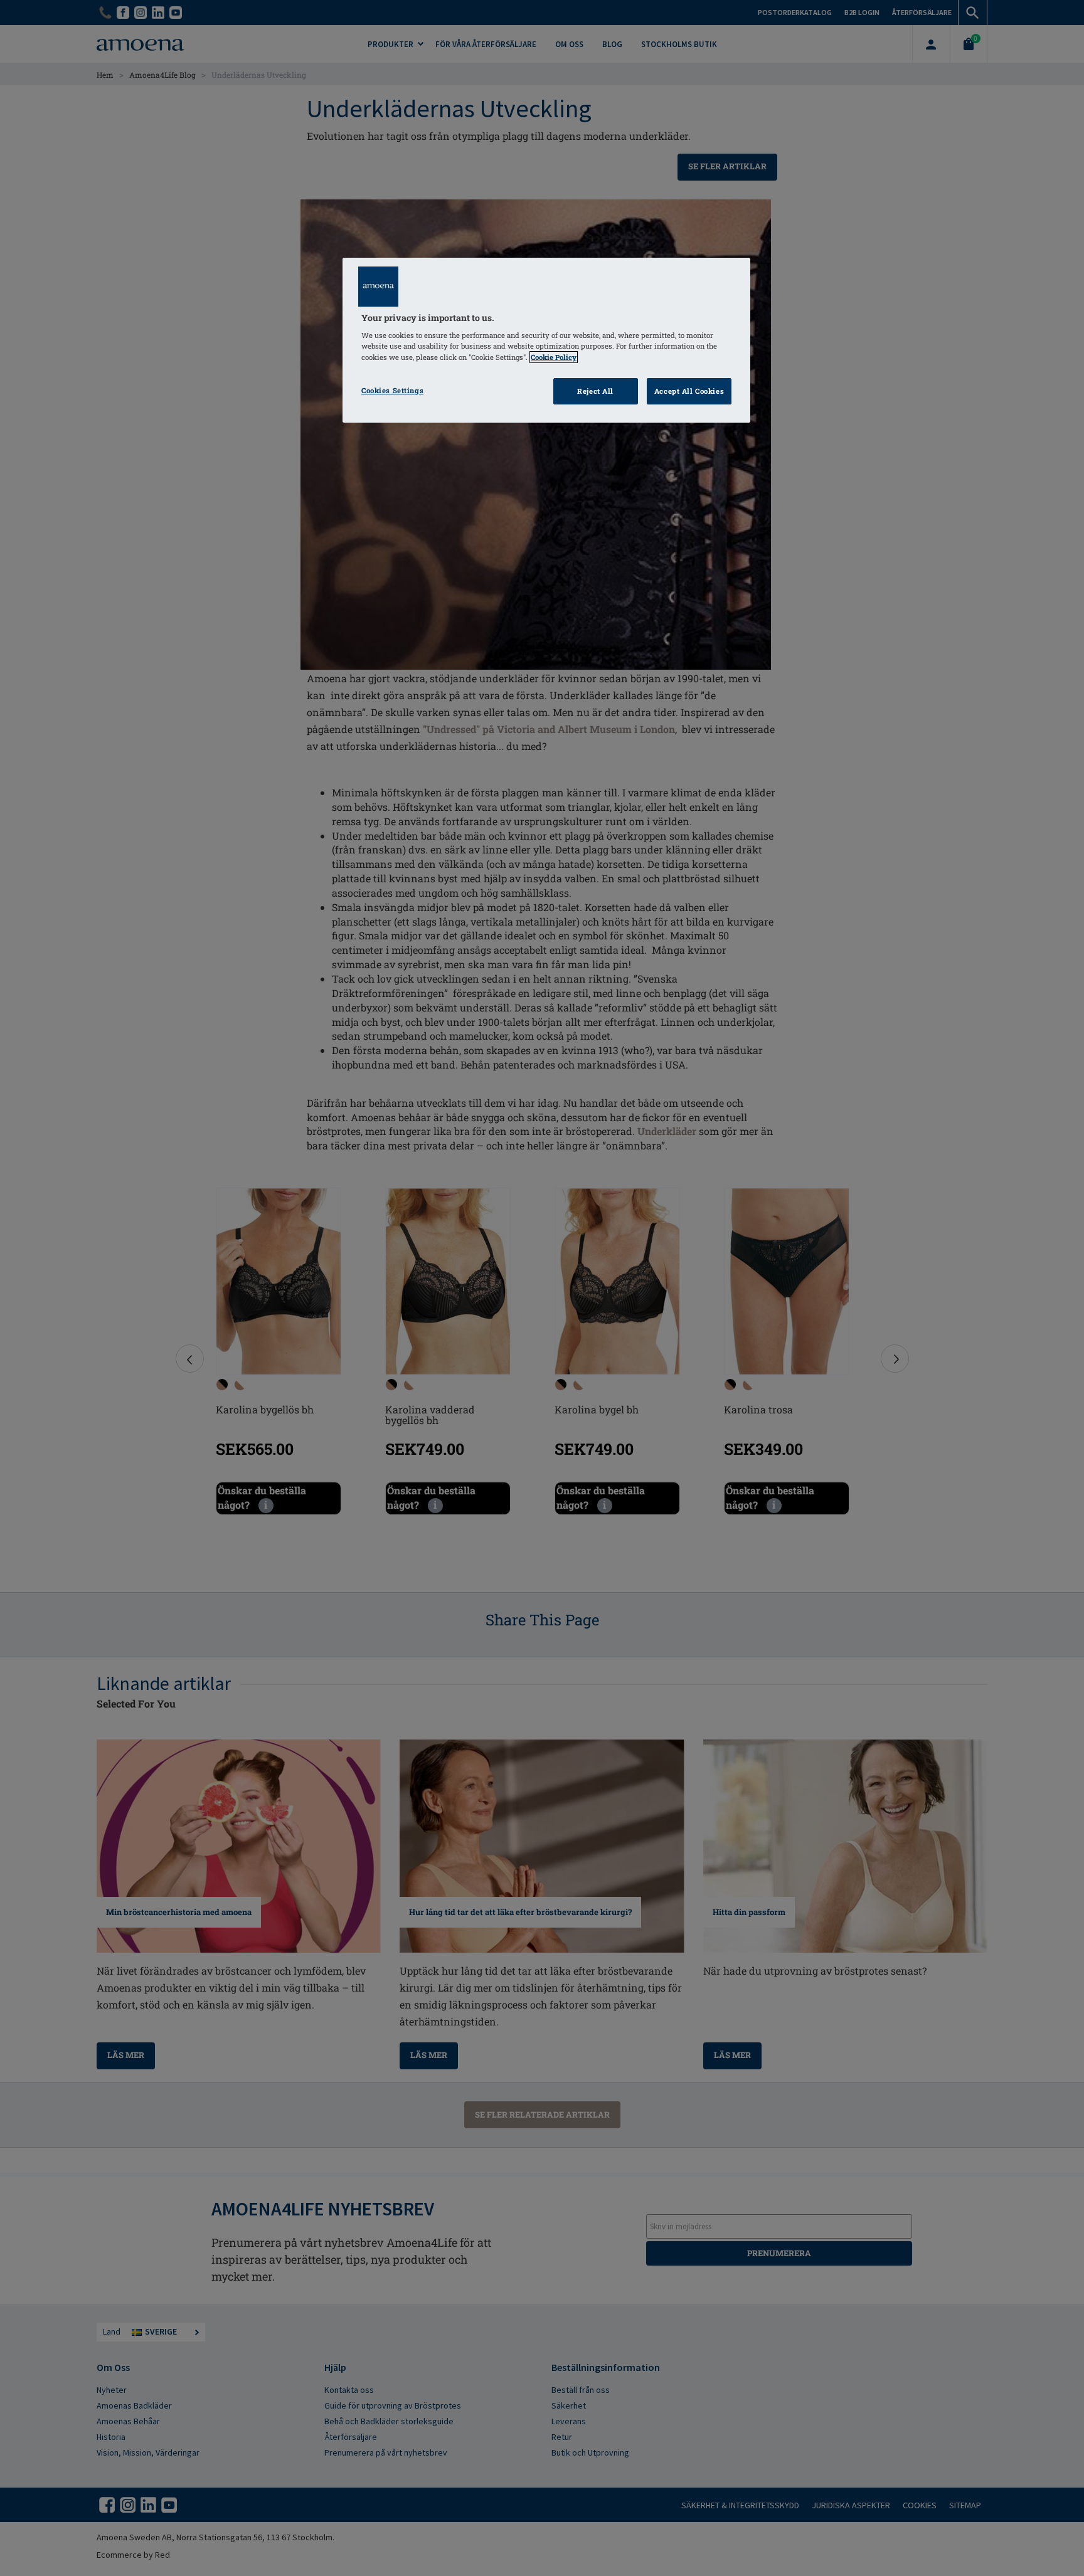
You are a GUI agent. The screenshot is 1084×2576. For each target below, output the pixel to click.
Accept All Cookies (689, 391)
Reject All (595, 391)
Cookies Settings (392, 390)
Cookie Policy (554, 357)
